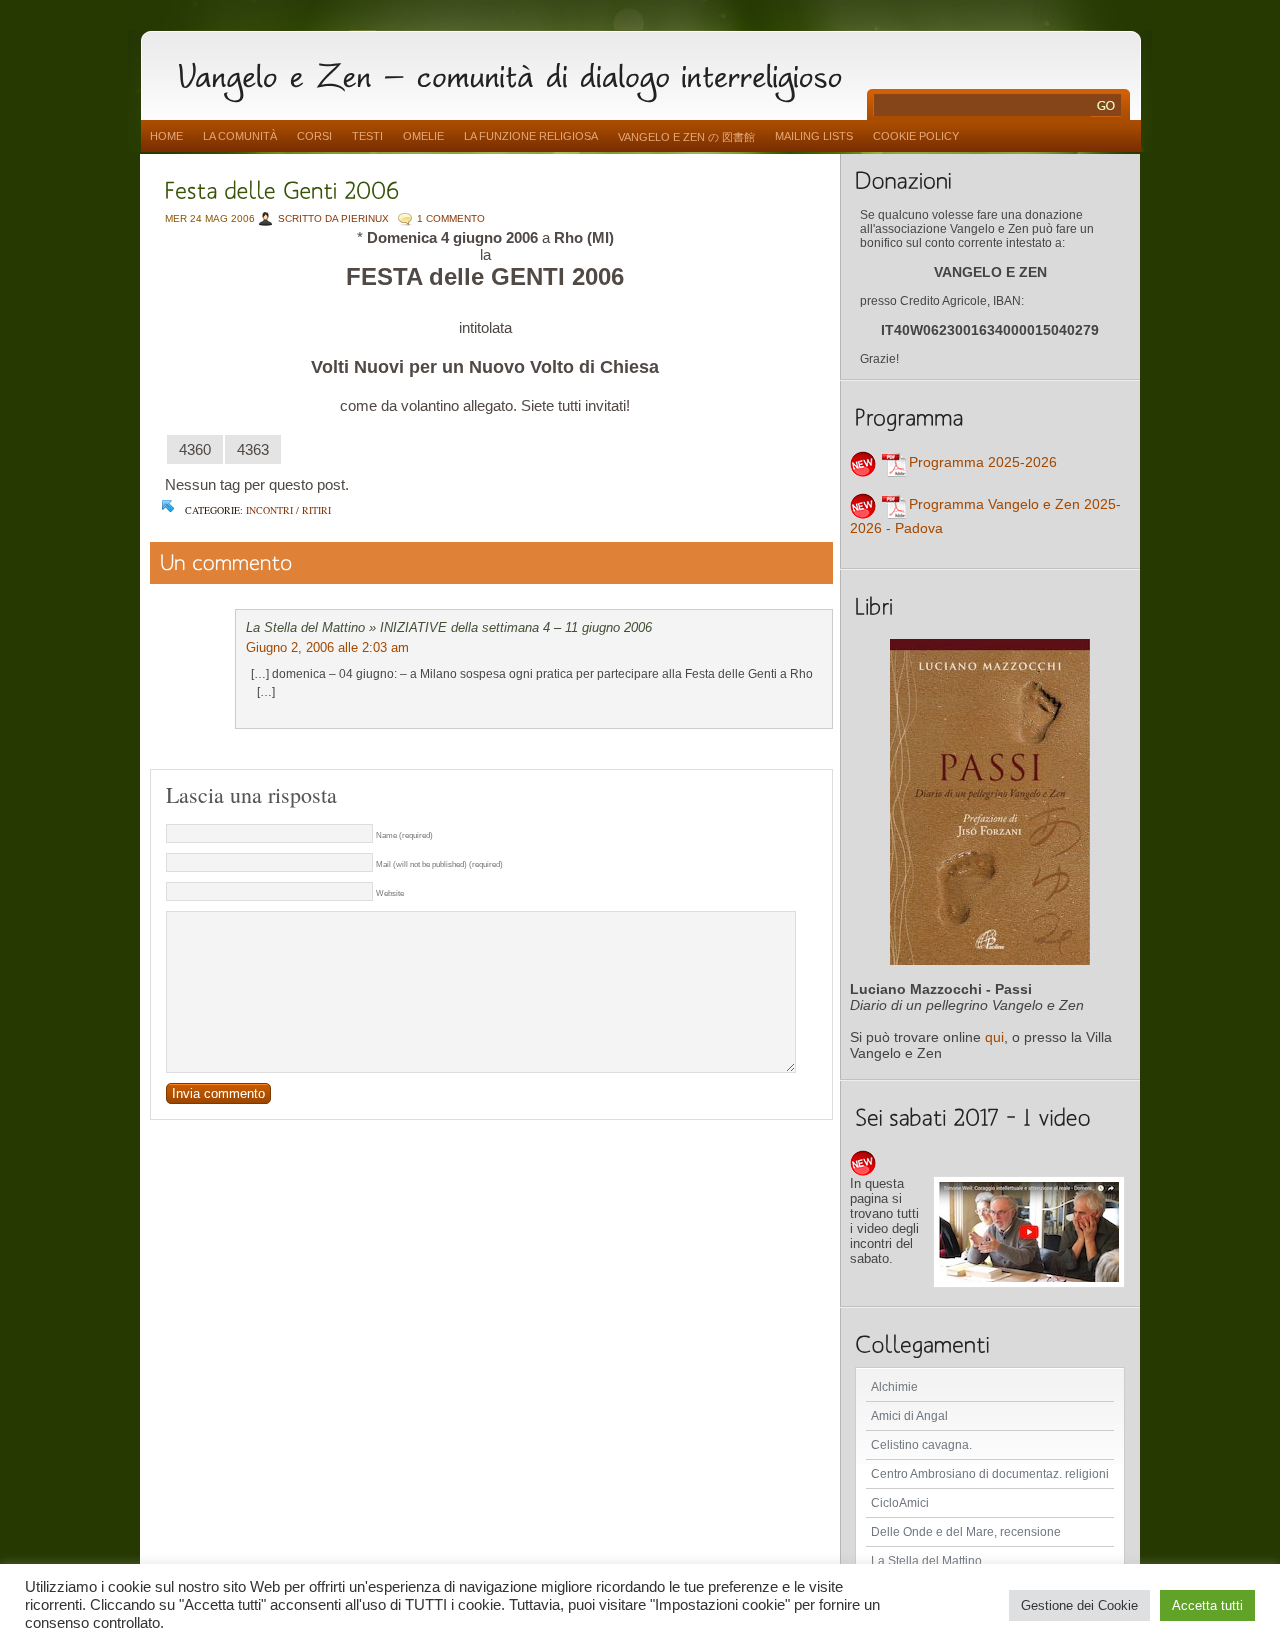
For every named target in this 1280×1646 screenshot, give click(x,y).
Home (166, 136)
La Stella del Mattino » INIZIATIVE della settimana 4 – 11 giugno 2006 (449, 627)
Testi (367, 136)
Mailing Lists (814, 136)
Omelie (423, 136)
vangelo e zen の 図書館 (686, 137)
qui (994, 1037)
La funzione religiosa (531, 136)
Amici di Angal (909, 1416)
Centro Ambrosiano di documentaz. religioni (990, 1474)
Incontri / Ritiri (288, 510)
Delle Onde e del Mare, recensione (966, 1532)
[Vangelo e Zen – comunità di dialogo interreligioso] (518, 72)
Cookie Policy (916, 136)
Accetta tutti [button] (1207, 1605)
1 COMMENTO (451, 218)
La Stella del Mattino (926, 1561)
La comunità (240, 136)
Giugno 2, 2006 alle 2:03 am (327, 647)
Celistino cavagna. (921, 1445)
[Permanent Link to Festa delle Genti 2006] (282, 188)
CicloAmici (900, 1503)
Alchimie (894, 1387)
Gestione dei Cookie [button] (1079, 1605)
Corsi (314, 136)
